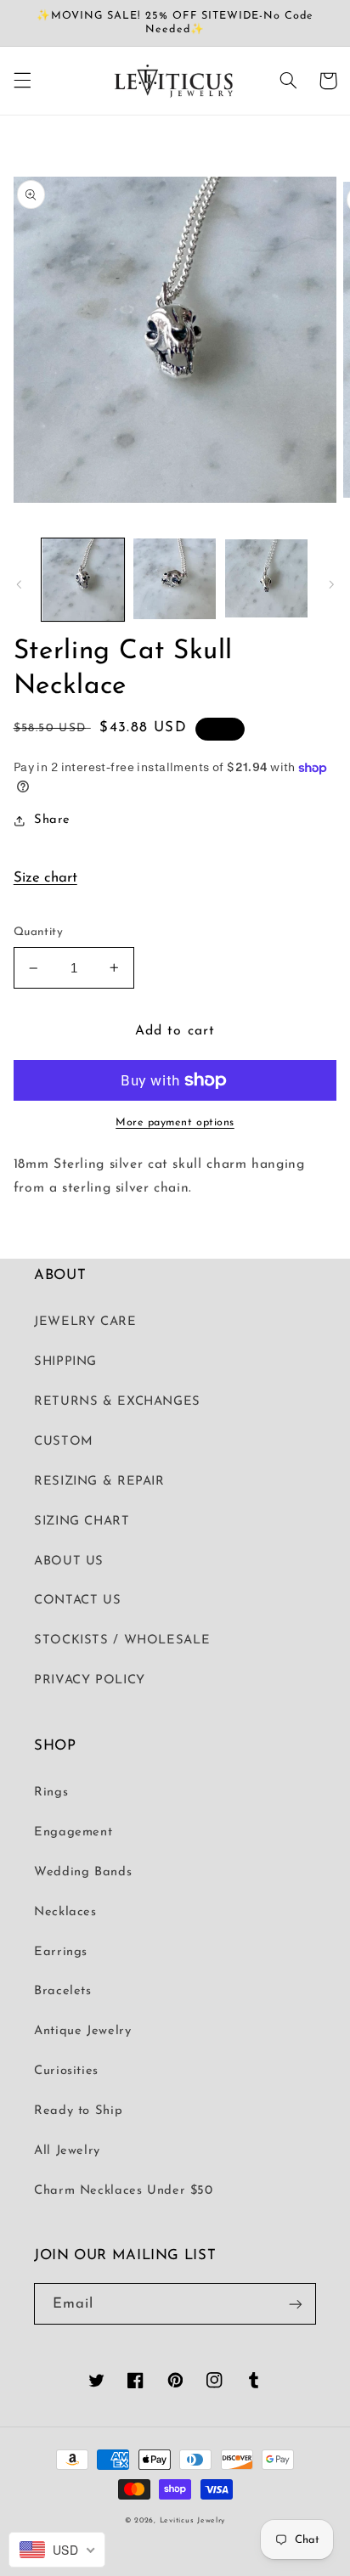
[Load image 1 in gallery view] (83, 580)
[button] (22, 81)
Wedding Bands (83, 1872)
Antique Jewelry (82, 2031)
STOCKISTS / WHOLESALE (122, 1640)
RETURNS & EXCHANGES (117, 1402)
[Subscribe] (296, 2304)
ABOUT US (69, 1561)
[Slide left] (19, 584)
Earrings (61, 1952)
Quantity (38, 932)
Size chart (45, 878)
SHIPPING (65, 1362)
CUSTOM (64, 1442)
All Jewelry (67, 2151)
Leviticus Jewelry (193, 2520)
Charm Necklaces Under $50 (124, 2191)
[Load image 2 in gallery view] (175, 580)
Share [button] (52, 820)
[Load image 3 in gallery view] (266, 580)
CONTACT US (77, 1601)
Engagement (73, 1832)
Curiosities (66, 2071)
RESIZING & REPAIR (99, 1482)
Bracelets (63, 1991)
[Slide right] (331, 584)
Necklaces (65, 1912)
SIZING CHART (82, 1522)
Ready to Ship (78, 2111)
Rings (51, 1792)
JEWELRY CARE (85, 1322)
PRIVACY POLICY (90, 1680)
